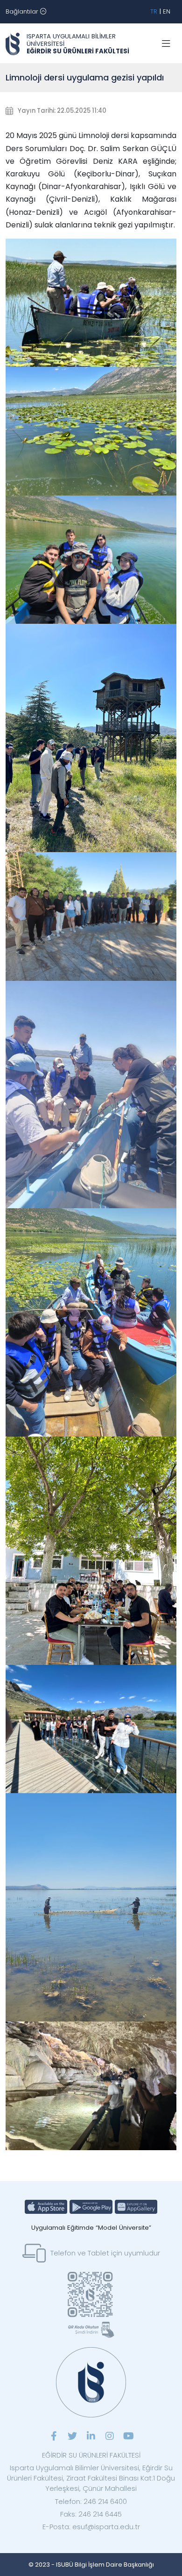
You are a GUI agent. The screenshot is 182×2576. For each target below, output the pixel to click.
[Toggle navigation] (166, 44)
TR (154, 11)
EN (167, 11)
